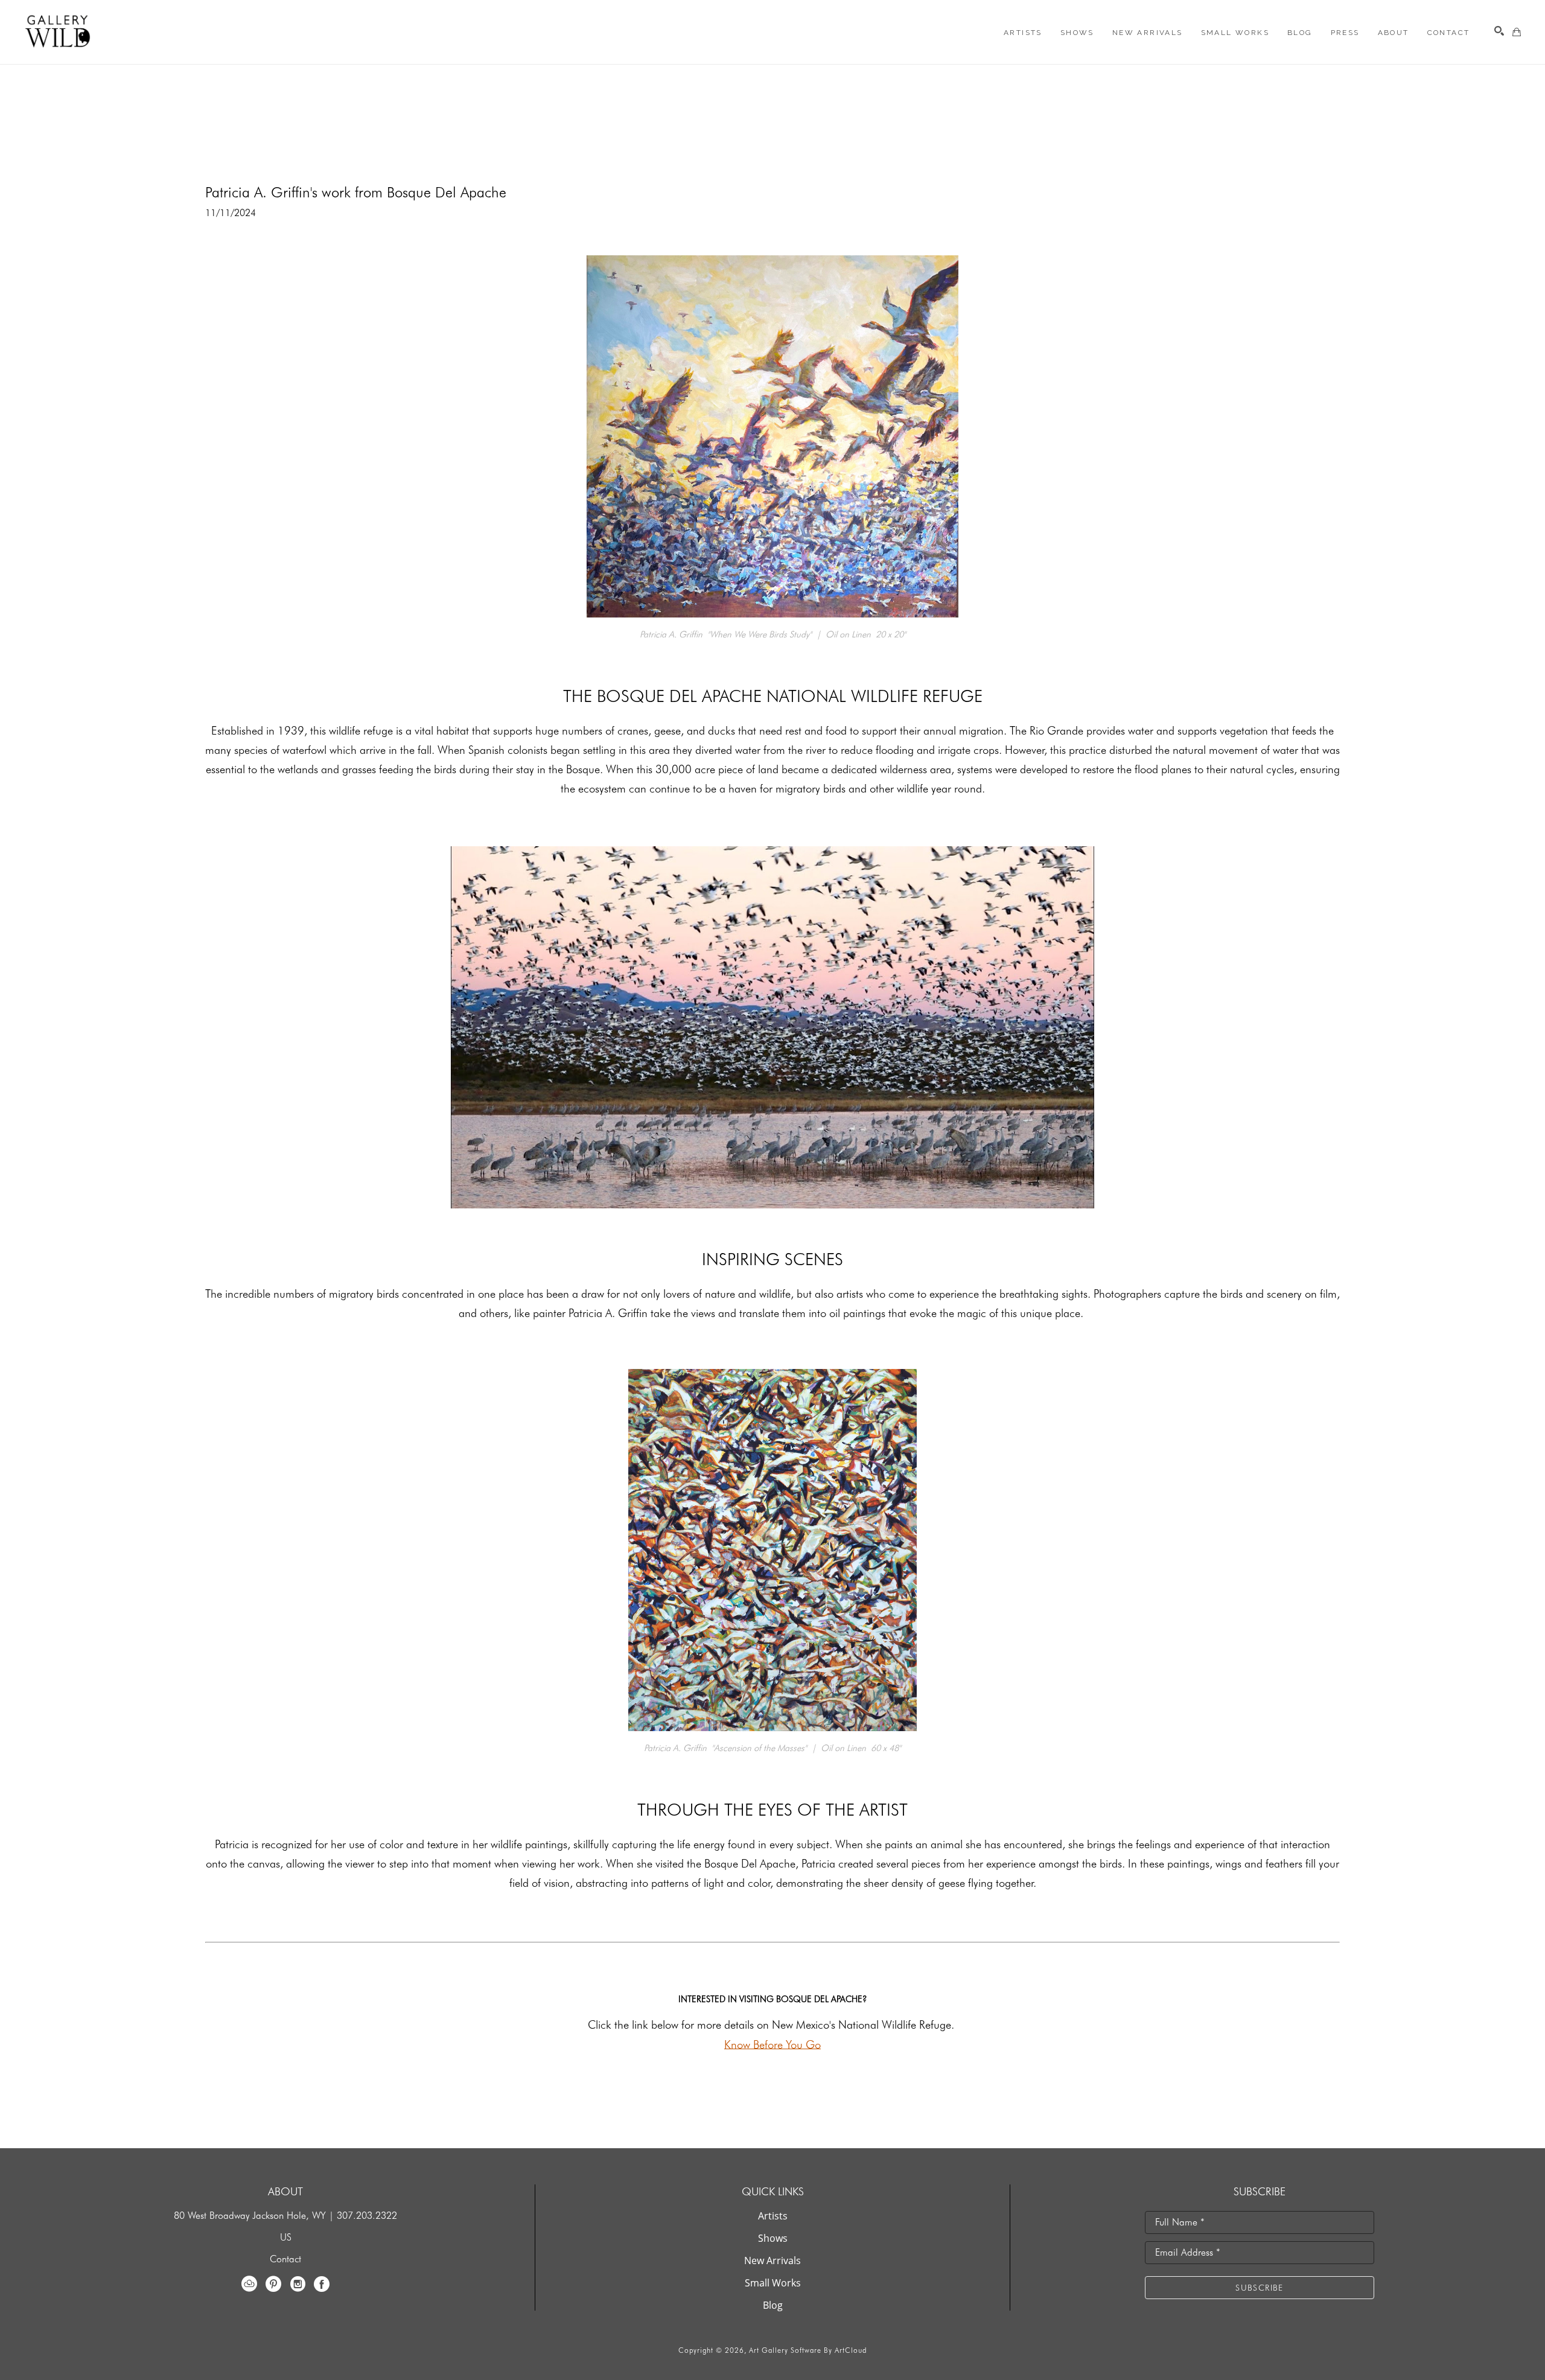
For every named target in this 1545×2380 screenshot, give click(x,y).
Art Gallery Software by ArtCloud (808, 2350)
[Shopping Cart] (1517, 32)
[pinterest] (273, 2284)
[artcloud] (249, 2284)
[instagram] (298, 2284)
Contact (285, 2259)
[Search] (1499, 31)
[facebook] (322, 2284)
